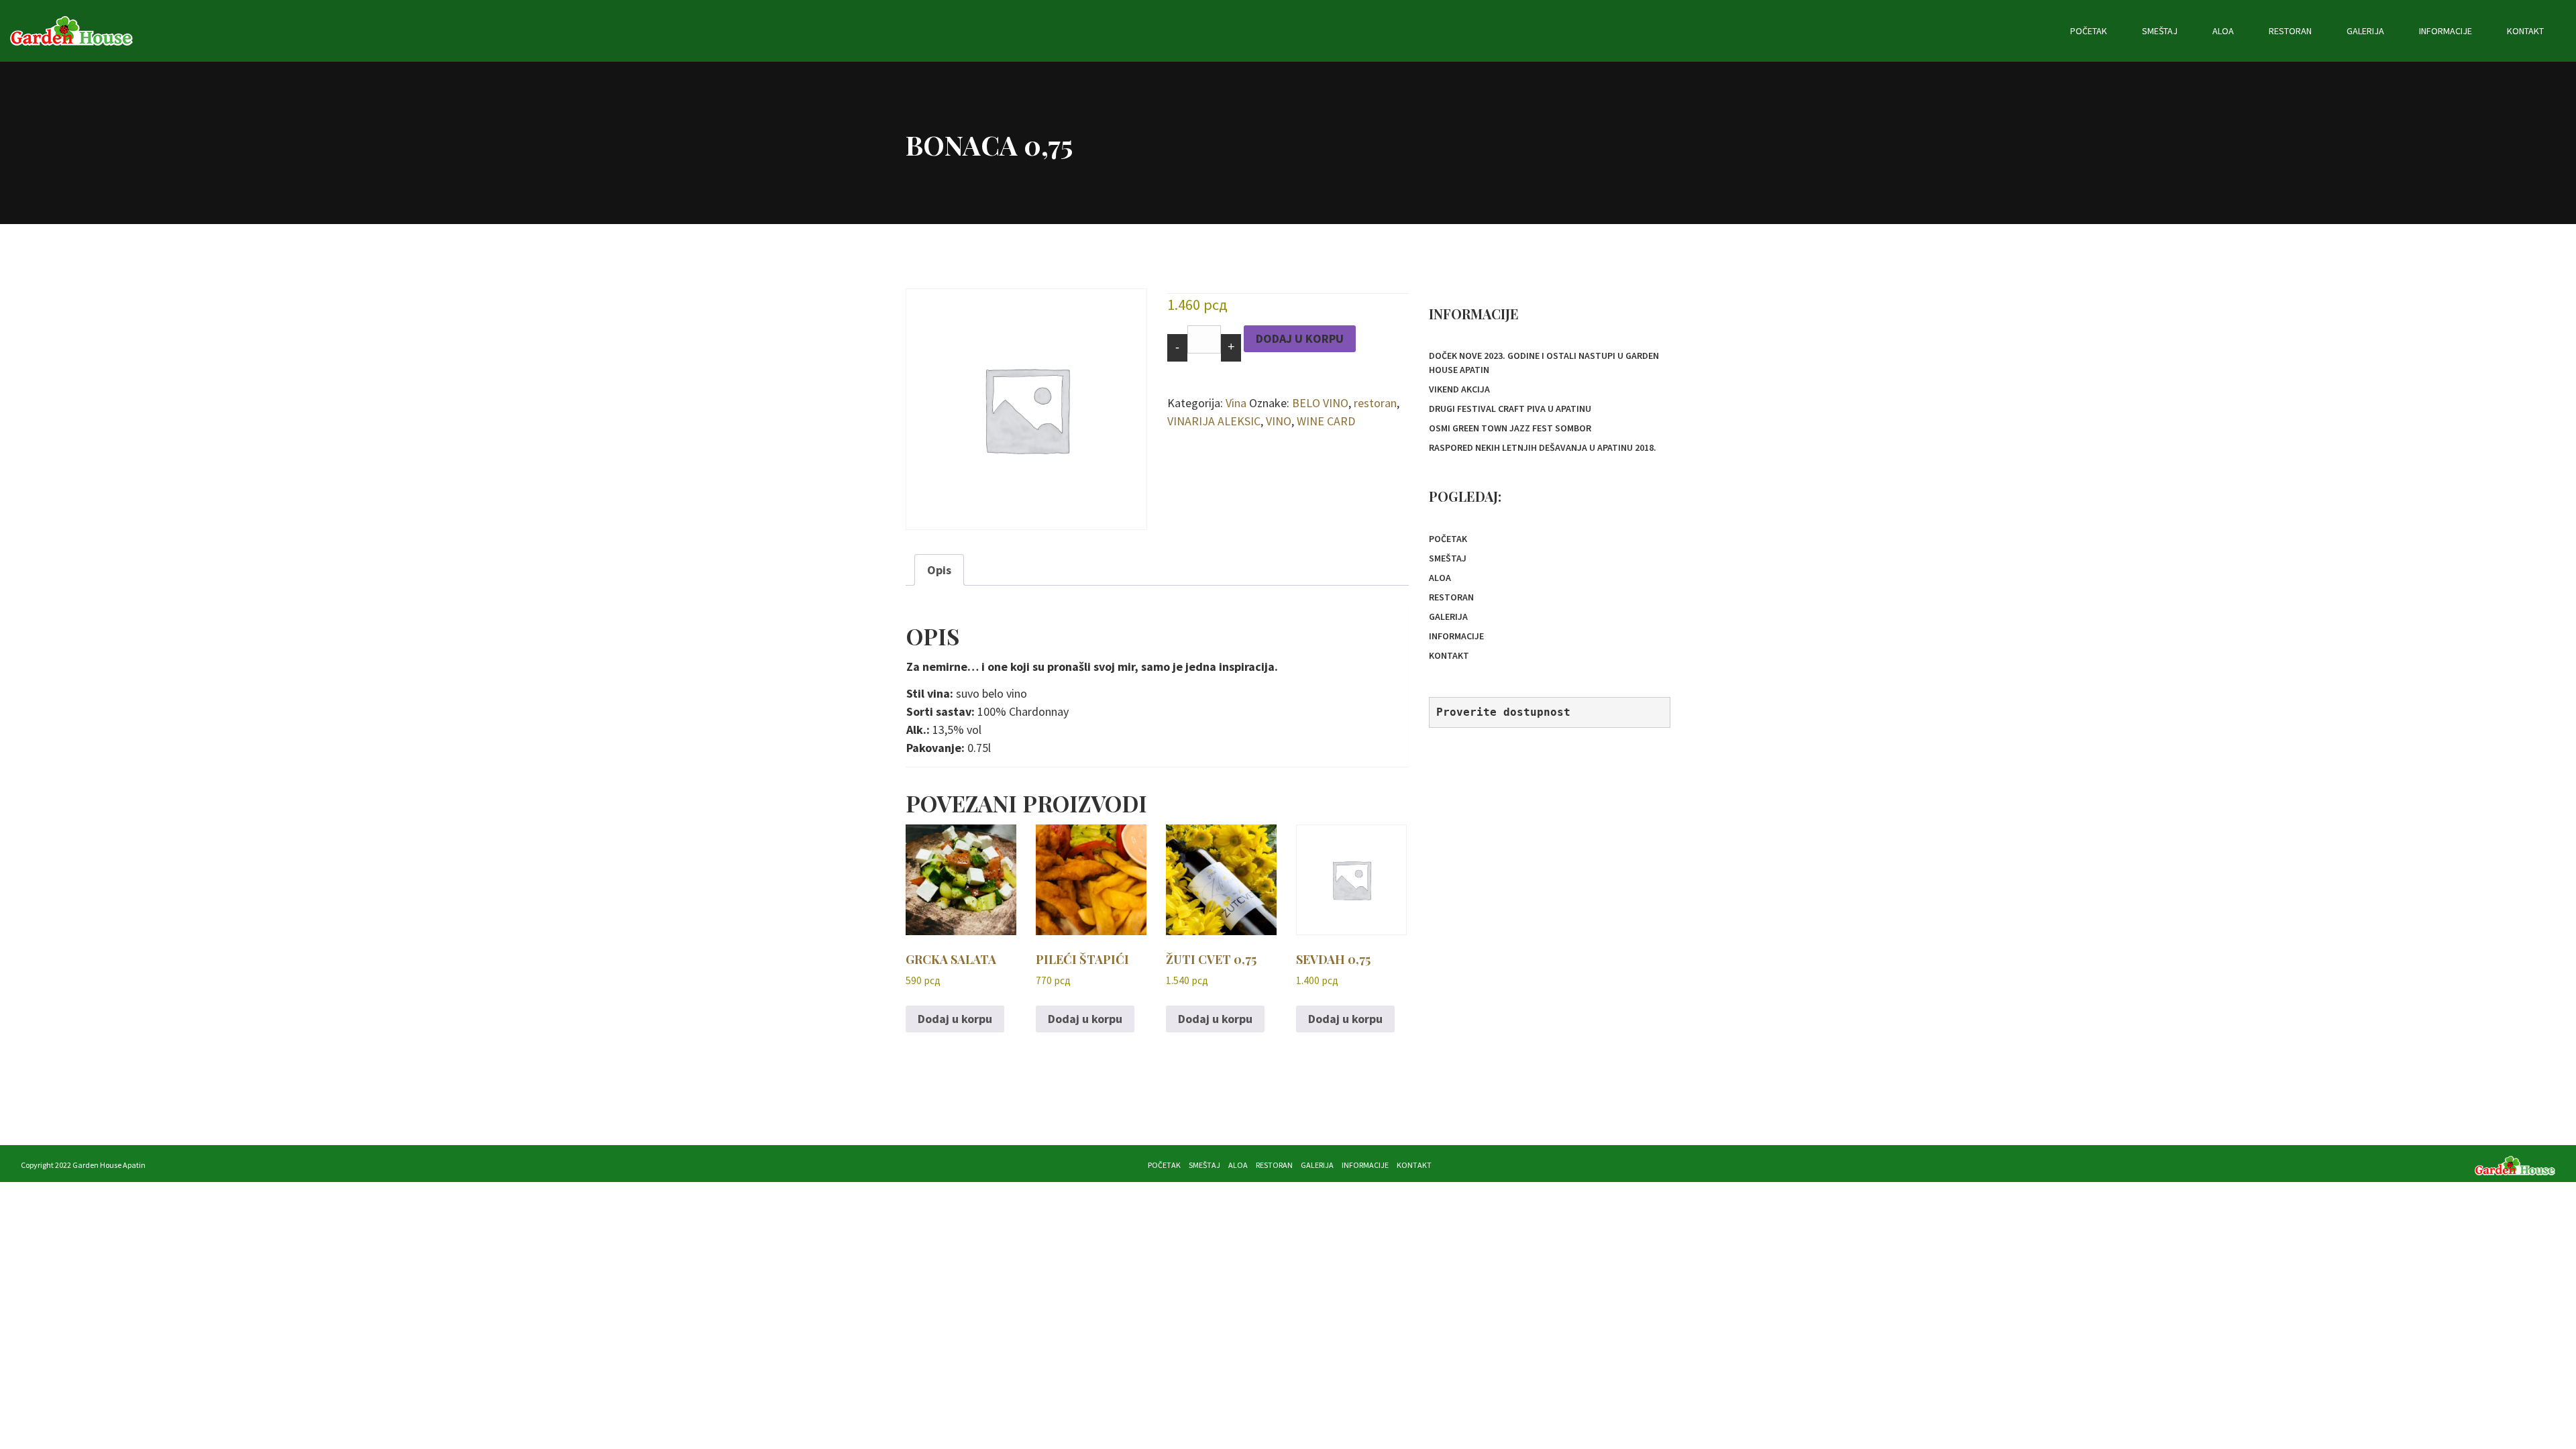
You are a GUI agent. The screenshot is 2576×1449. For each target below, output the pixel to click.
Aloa (2223, 31)
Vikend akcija (1459, 389)
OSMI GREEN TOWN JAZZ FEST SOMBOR (1510, 428)
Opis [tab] (939, 570)
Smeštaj (2160, 31)
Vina (1236, 403)
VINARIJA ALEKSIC (1214, 421)
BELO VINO (1320, 403)
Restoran (2290, 31)
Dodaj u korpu (1300, 338)
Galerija (2365, 31)
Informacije (2446, 31)
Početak (2089, 31)
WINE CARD (1326, 421)
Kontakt (2525, 31)
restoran (1375, 403)
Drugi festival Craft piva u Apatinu (1510, 409)
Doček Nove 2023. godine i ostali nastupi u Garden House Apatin (1544, 363)
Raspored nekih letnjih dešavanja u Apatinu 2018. (1543, 447)
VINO (1279, 421)
